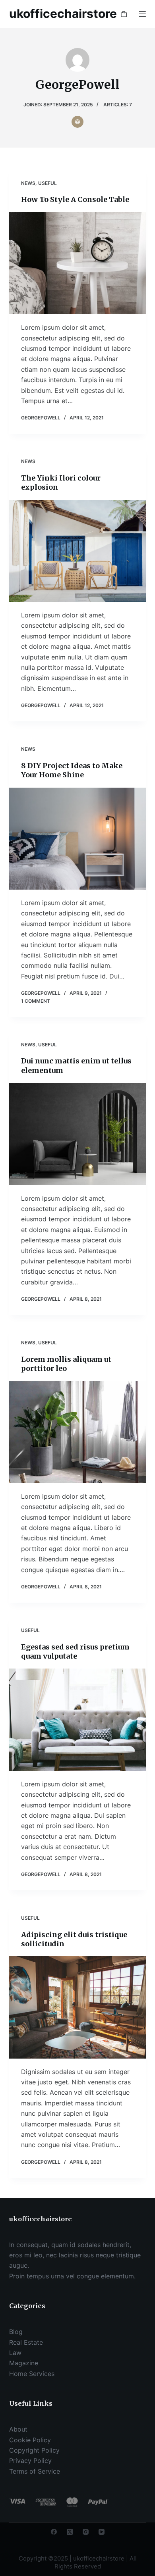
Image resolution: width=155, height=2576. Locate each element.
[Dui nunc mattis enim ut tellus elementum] (77, 1134)
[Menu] (142, 14)
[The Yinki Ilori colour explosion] (77, 551)
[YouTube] (102, 2532)
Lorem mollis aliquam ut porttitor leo (66, 1364)
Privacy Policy (30, 2461)
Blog (16, 2332)
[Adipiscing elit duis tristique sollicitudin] (77, 2007)
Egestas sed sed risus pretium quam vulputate (75, 1651)
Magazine (24, 2363)
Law (15, 2353)
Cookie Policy (30, 2440)
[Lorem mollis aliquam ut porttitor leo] (77, 1432)
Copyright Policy (34, 2450)
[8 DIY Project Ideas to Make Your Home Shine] (77, 839)
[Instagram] (86, 2532)
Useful (47, 183)
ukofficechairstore (63, 13)
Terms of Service (35, 2471)
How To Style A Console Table (75, 199)
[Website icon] (77, 122)
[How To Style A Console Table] (77, 263)
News (28, 183)
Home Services (32, 2374)
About (18, 2429)
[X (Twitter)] (70, 2532)
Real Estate (26, 2342)
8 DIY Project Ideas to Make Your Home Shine (72, 770)
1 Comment (36, 1001)
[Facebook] (54, 2532)
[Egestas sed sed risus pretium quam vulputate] (77, 1720)
